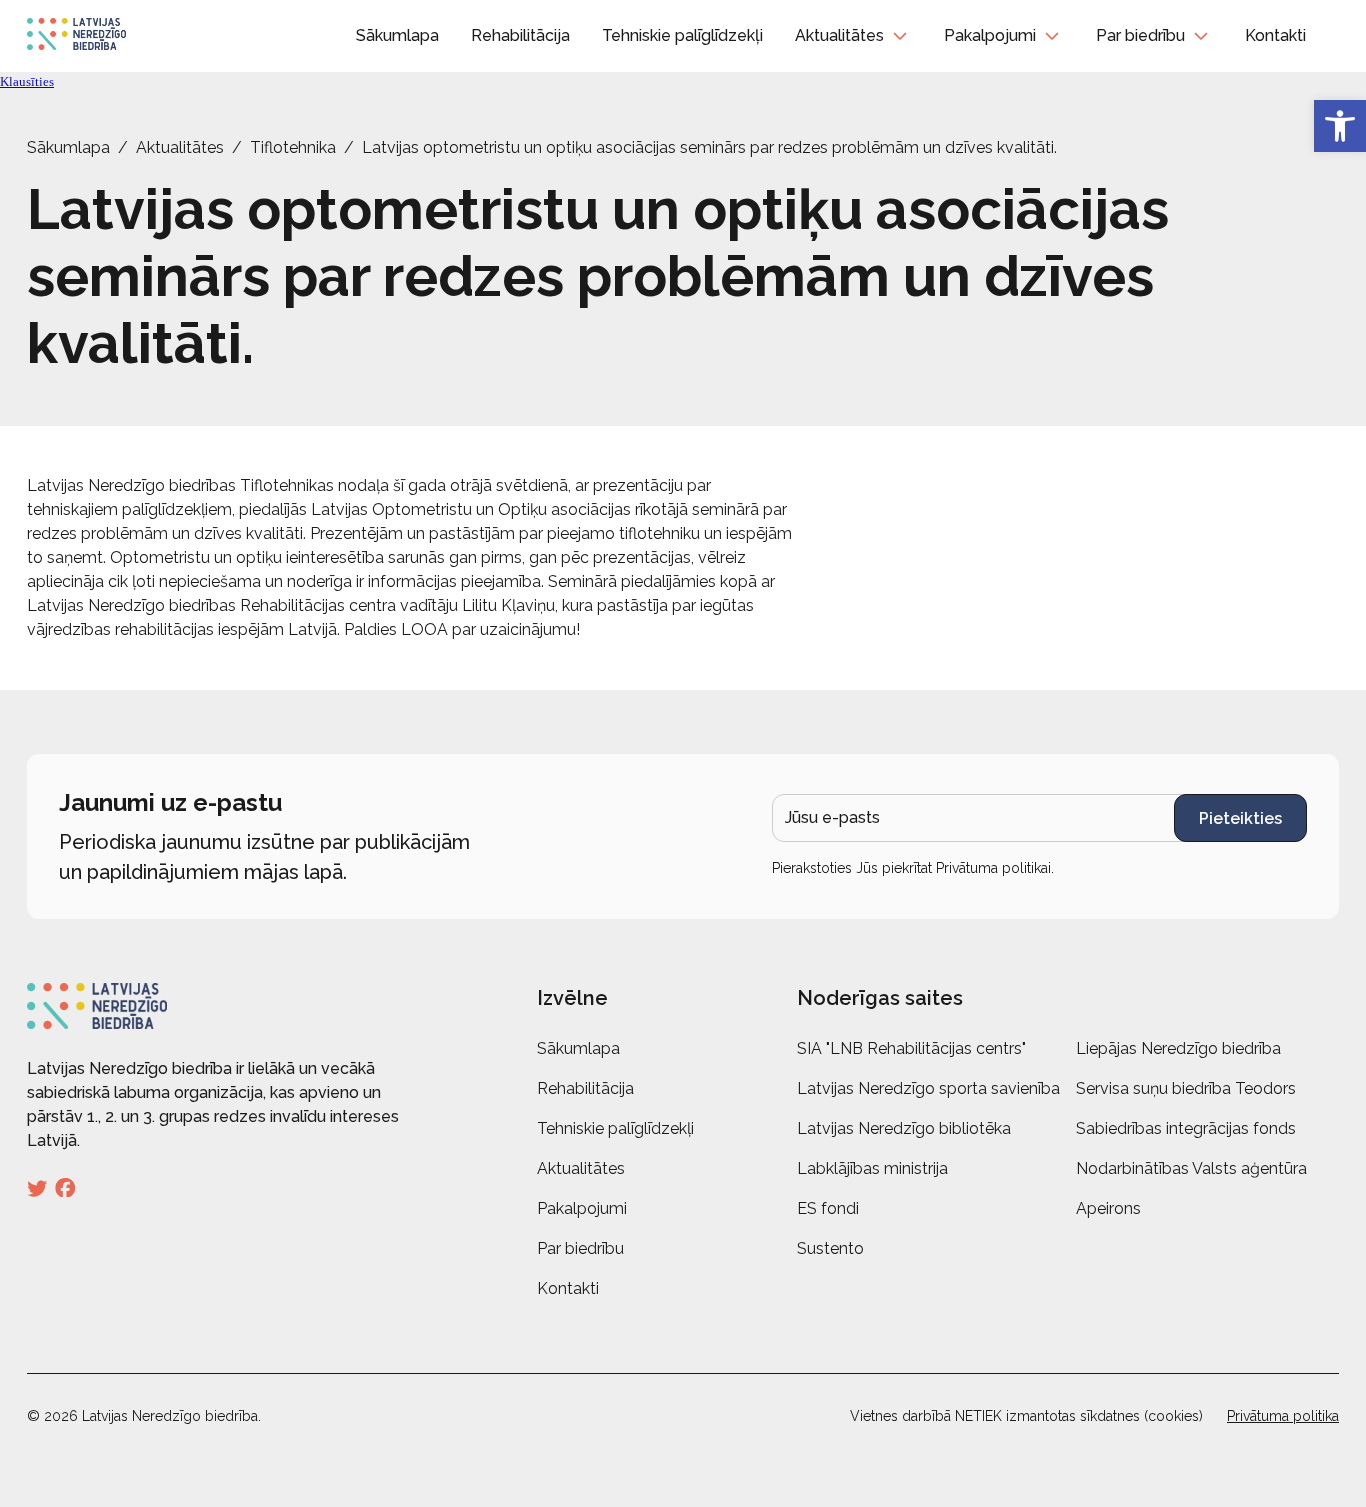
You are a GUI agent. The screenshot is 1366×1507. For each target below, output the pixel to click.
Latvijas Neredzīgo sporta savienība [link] (928, 1088)
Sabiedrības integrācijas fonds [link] (1186, 1128)
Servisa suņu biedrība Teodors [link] (1186, 1088)
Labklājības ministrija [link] (872, 1168)
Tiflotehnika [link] (293, 147)
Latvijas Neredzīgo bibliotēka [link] (904, 1128)
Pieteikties (1240, 818)
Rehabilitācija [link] (520, 35)
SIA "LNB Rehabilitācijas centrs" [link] (911, 1048)
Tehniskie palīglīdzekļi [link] (682, 35)
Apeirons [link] (1108, 1208)
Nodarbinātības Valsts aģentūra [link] (1191, 1168)
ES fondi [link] (828, 1208)
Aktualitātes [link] (839, 35)
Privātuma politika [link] (1283, 1416)
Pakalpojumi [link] (990, 35)
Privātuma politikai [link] (993, 868)
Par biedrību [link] (1140, 35)
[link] (1340, 126)
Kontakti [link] (1275, 35)
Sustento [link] (830, 1248)
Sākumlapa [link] (397, 35)
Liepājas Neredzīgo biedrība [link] (1178, 1048)
